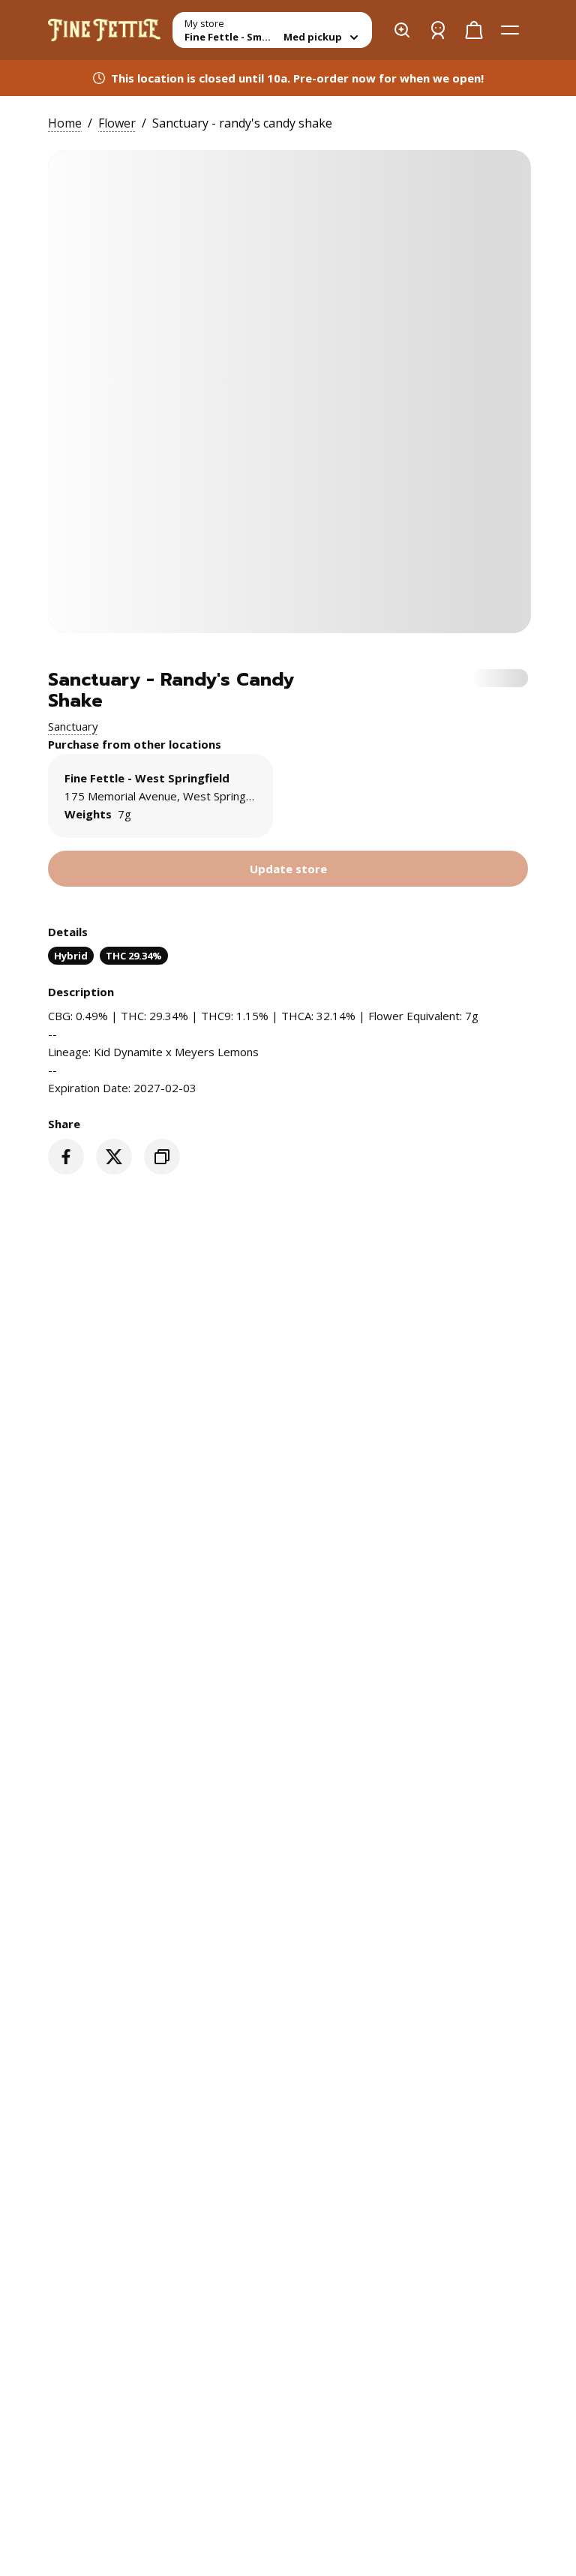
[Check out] (474, 30)
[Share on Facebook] (66, 1157)
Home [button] (65, 123)
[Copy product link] (162, 1157)
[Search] (402, 30)
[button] (73, 726)
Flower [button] (117, 123)
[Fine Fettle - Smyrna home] (104, 30)
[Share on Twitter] (114, 1157)
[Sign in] (438, 30)
